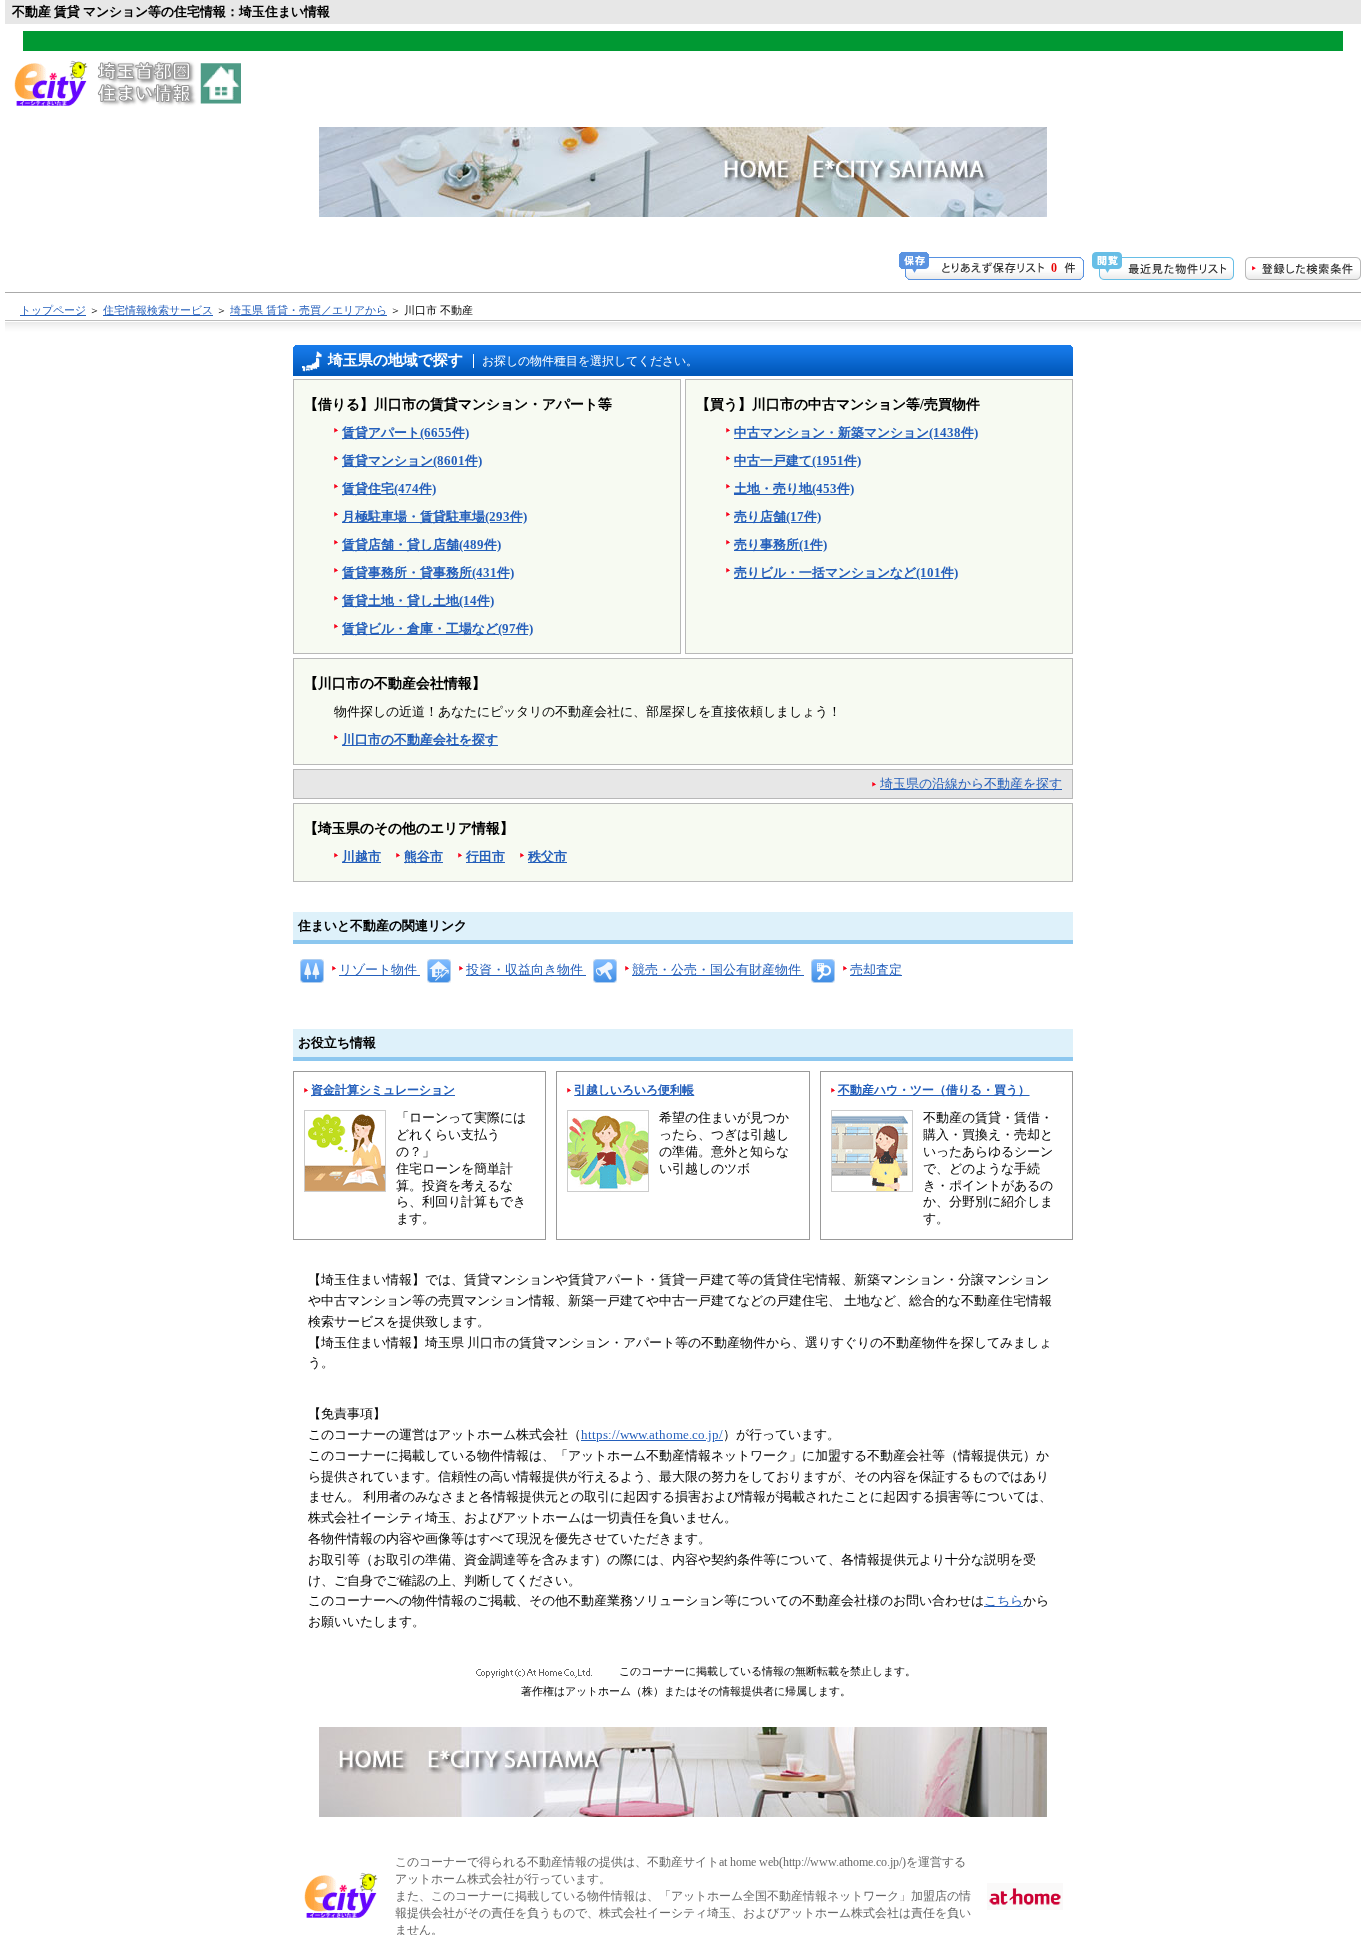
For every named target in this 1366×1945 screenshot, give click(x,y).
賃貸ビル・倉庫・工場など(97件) (437, 628)
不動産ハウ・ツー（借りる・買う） (934, 1090)
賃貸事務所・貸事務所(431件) (428, 572)
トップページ (53, 310)
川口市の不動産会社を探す (420, 739)
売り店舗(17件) (777, 516)
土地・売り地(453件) (794, 488)
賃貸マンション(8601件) (412, 460)
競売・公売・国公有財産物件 (718, 969)
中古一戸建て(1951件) (797, 460)
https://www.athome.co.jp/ (652, 1434)
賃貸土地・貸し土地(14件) (418, 600)
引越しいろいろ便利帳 (634, 1090)
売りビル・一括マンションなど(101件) (846, 572)
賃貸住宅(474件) (389, 488)
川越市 (361, 856)
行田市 (485, 856)
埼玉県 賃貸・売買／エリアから (308, 310)
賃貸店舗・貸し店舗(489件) (421, 544)
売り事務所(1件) (780, 544)
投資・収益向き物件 (526, 969)
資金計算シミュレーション (383, 1090)
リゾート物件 (379, 969)
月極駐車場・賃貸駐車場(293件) (434, 516)
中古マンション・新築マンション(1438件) (856, 432)
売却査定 (876, 969)
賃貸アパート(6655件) (405, 432)
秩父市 (547, 856)
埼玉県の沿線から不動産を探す (971, 783)
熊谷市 (423, 856)
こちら (1003, 1600)
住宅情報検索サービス (158, 310)
